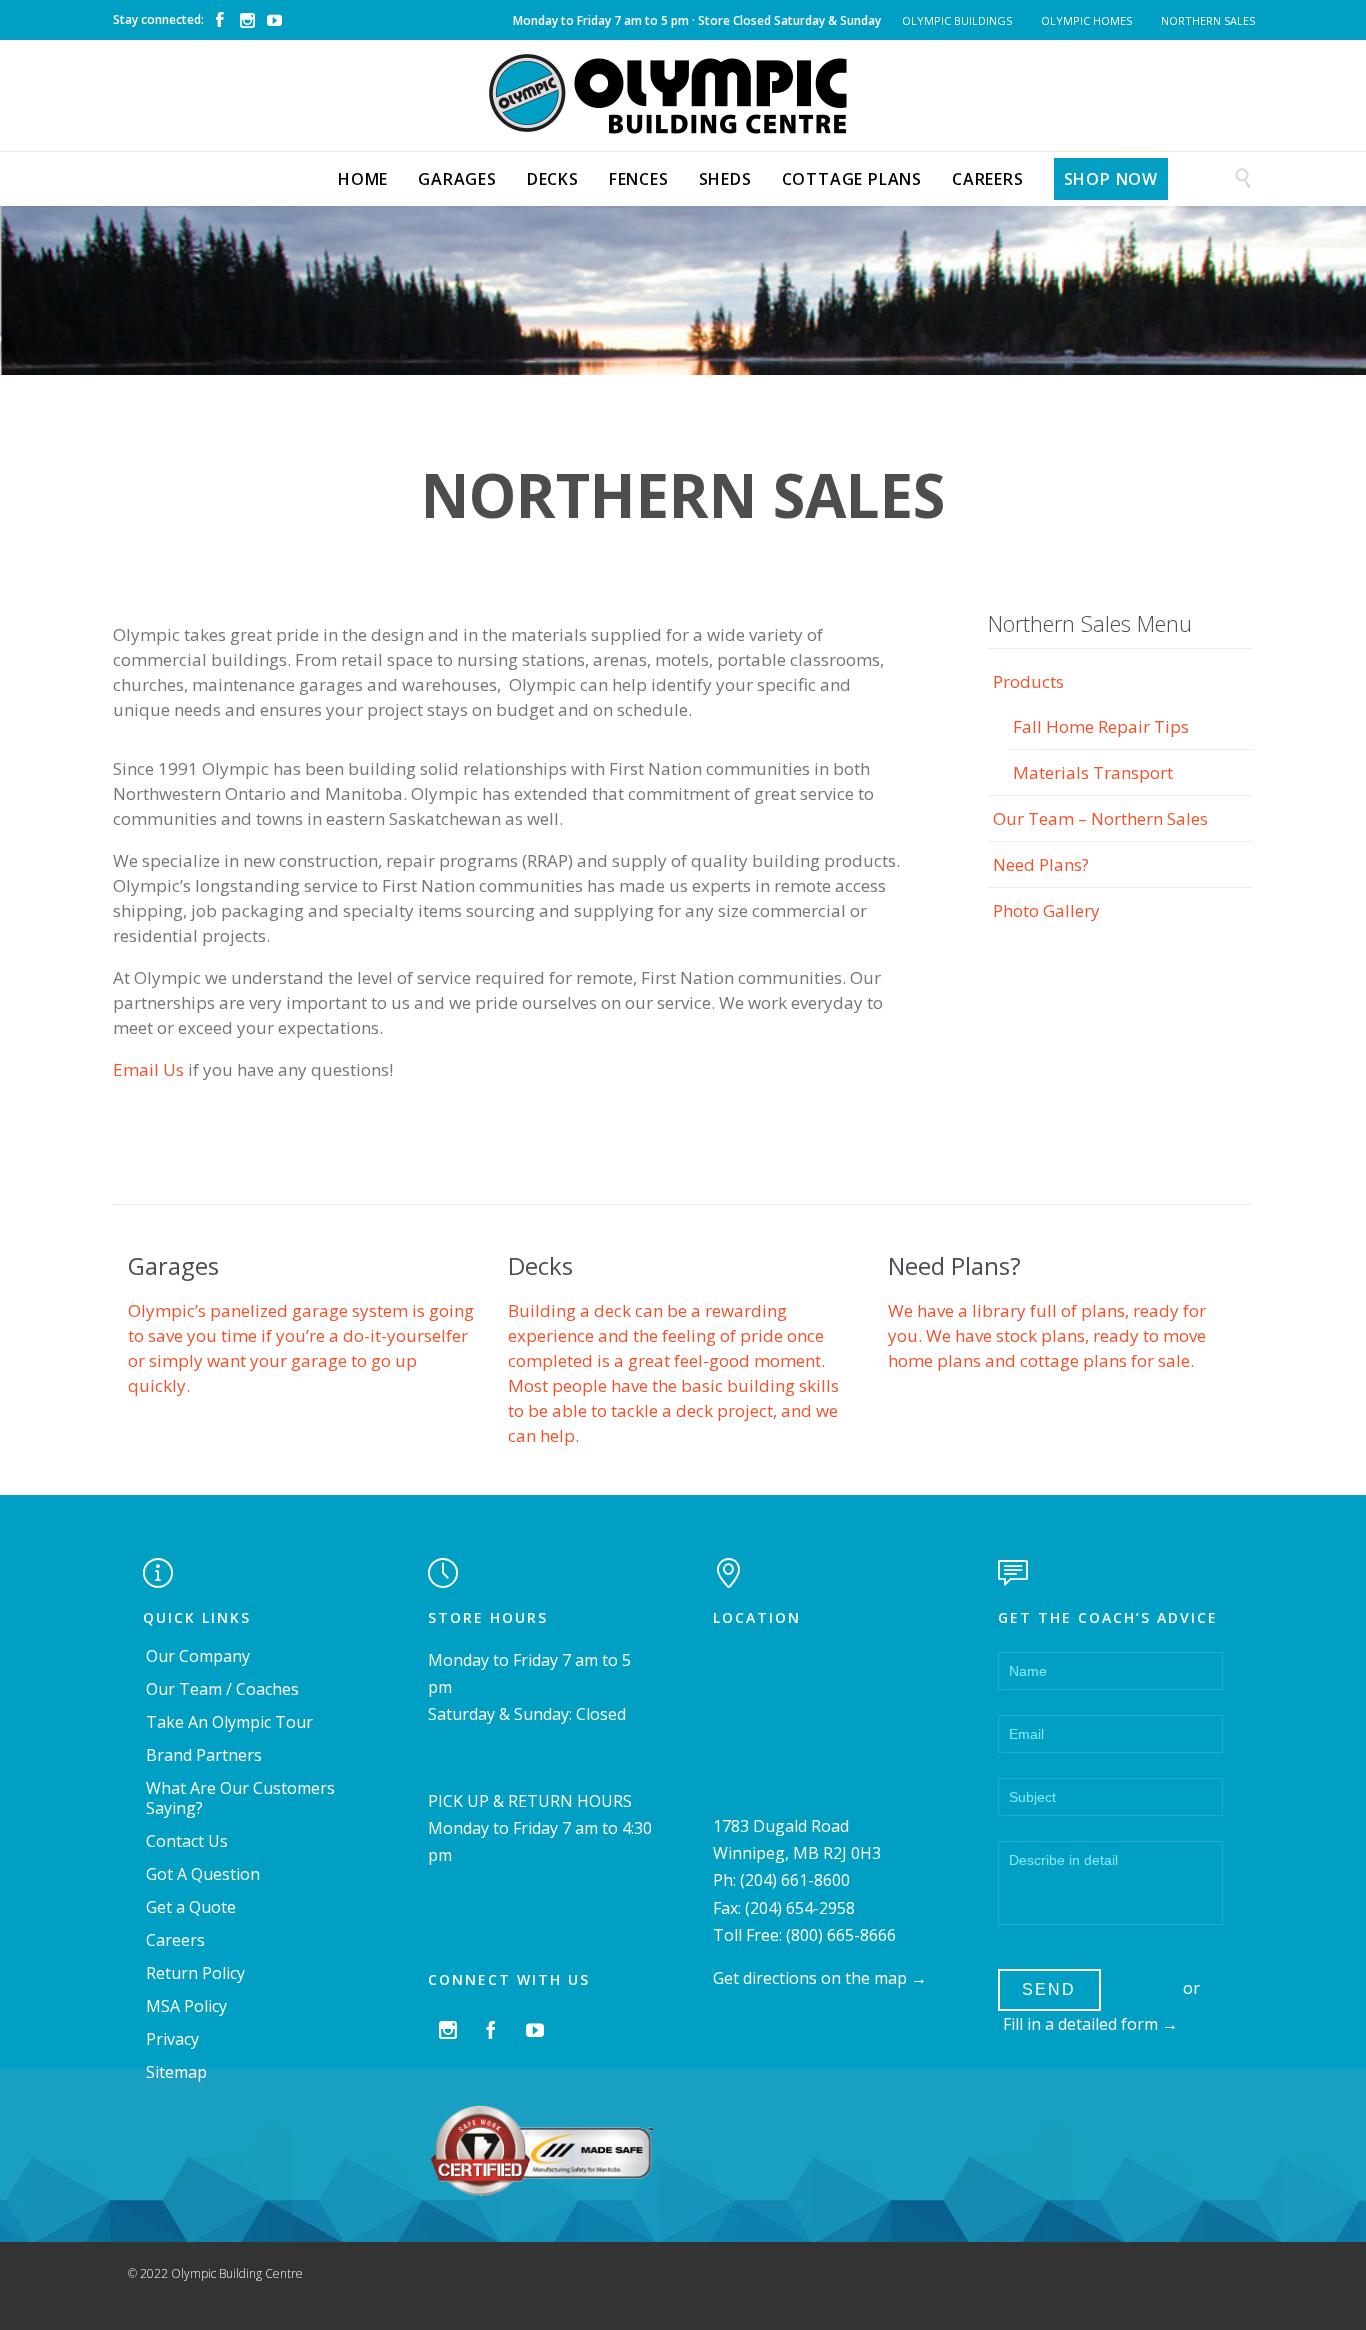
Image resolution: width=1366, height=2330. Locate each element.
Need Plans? (1041, 864)
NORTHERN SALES (1208, 20)
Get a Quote (191, 1907)
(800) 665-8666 (841, 1935)
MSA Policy (186, 2006)
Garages (173, 1265)
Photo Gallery (1046, 910)
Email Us (148, 1069)
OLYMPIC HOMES (1086, 20)
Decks (540, 1265)
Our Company (198, 1656)
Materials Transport (1093, 772)
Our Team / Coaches (222, 1689)
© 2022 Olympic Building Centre (215, 2273)
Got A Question (203, 1874)
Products (1028, 681)
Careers (175, 1940)
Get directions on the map (810, 1978)
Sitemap (176, 2072)
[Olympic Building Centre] (683, 94)
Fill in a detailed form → (1090, 2024)
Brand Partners (204, 1755)
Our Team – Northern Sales (1100, 818)
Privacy (172, 2039)
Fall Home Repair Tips (1101, 726)
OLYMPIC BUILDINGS (957, 20)
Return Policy (195, 1973)
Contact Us (187, 1841)
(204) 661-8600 (795, 1880)
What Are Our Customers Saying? (240, 1798)
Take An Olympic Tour (229, 1722)
